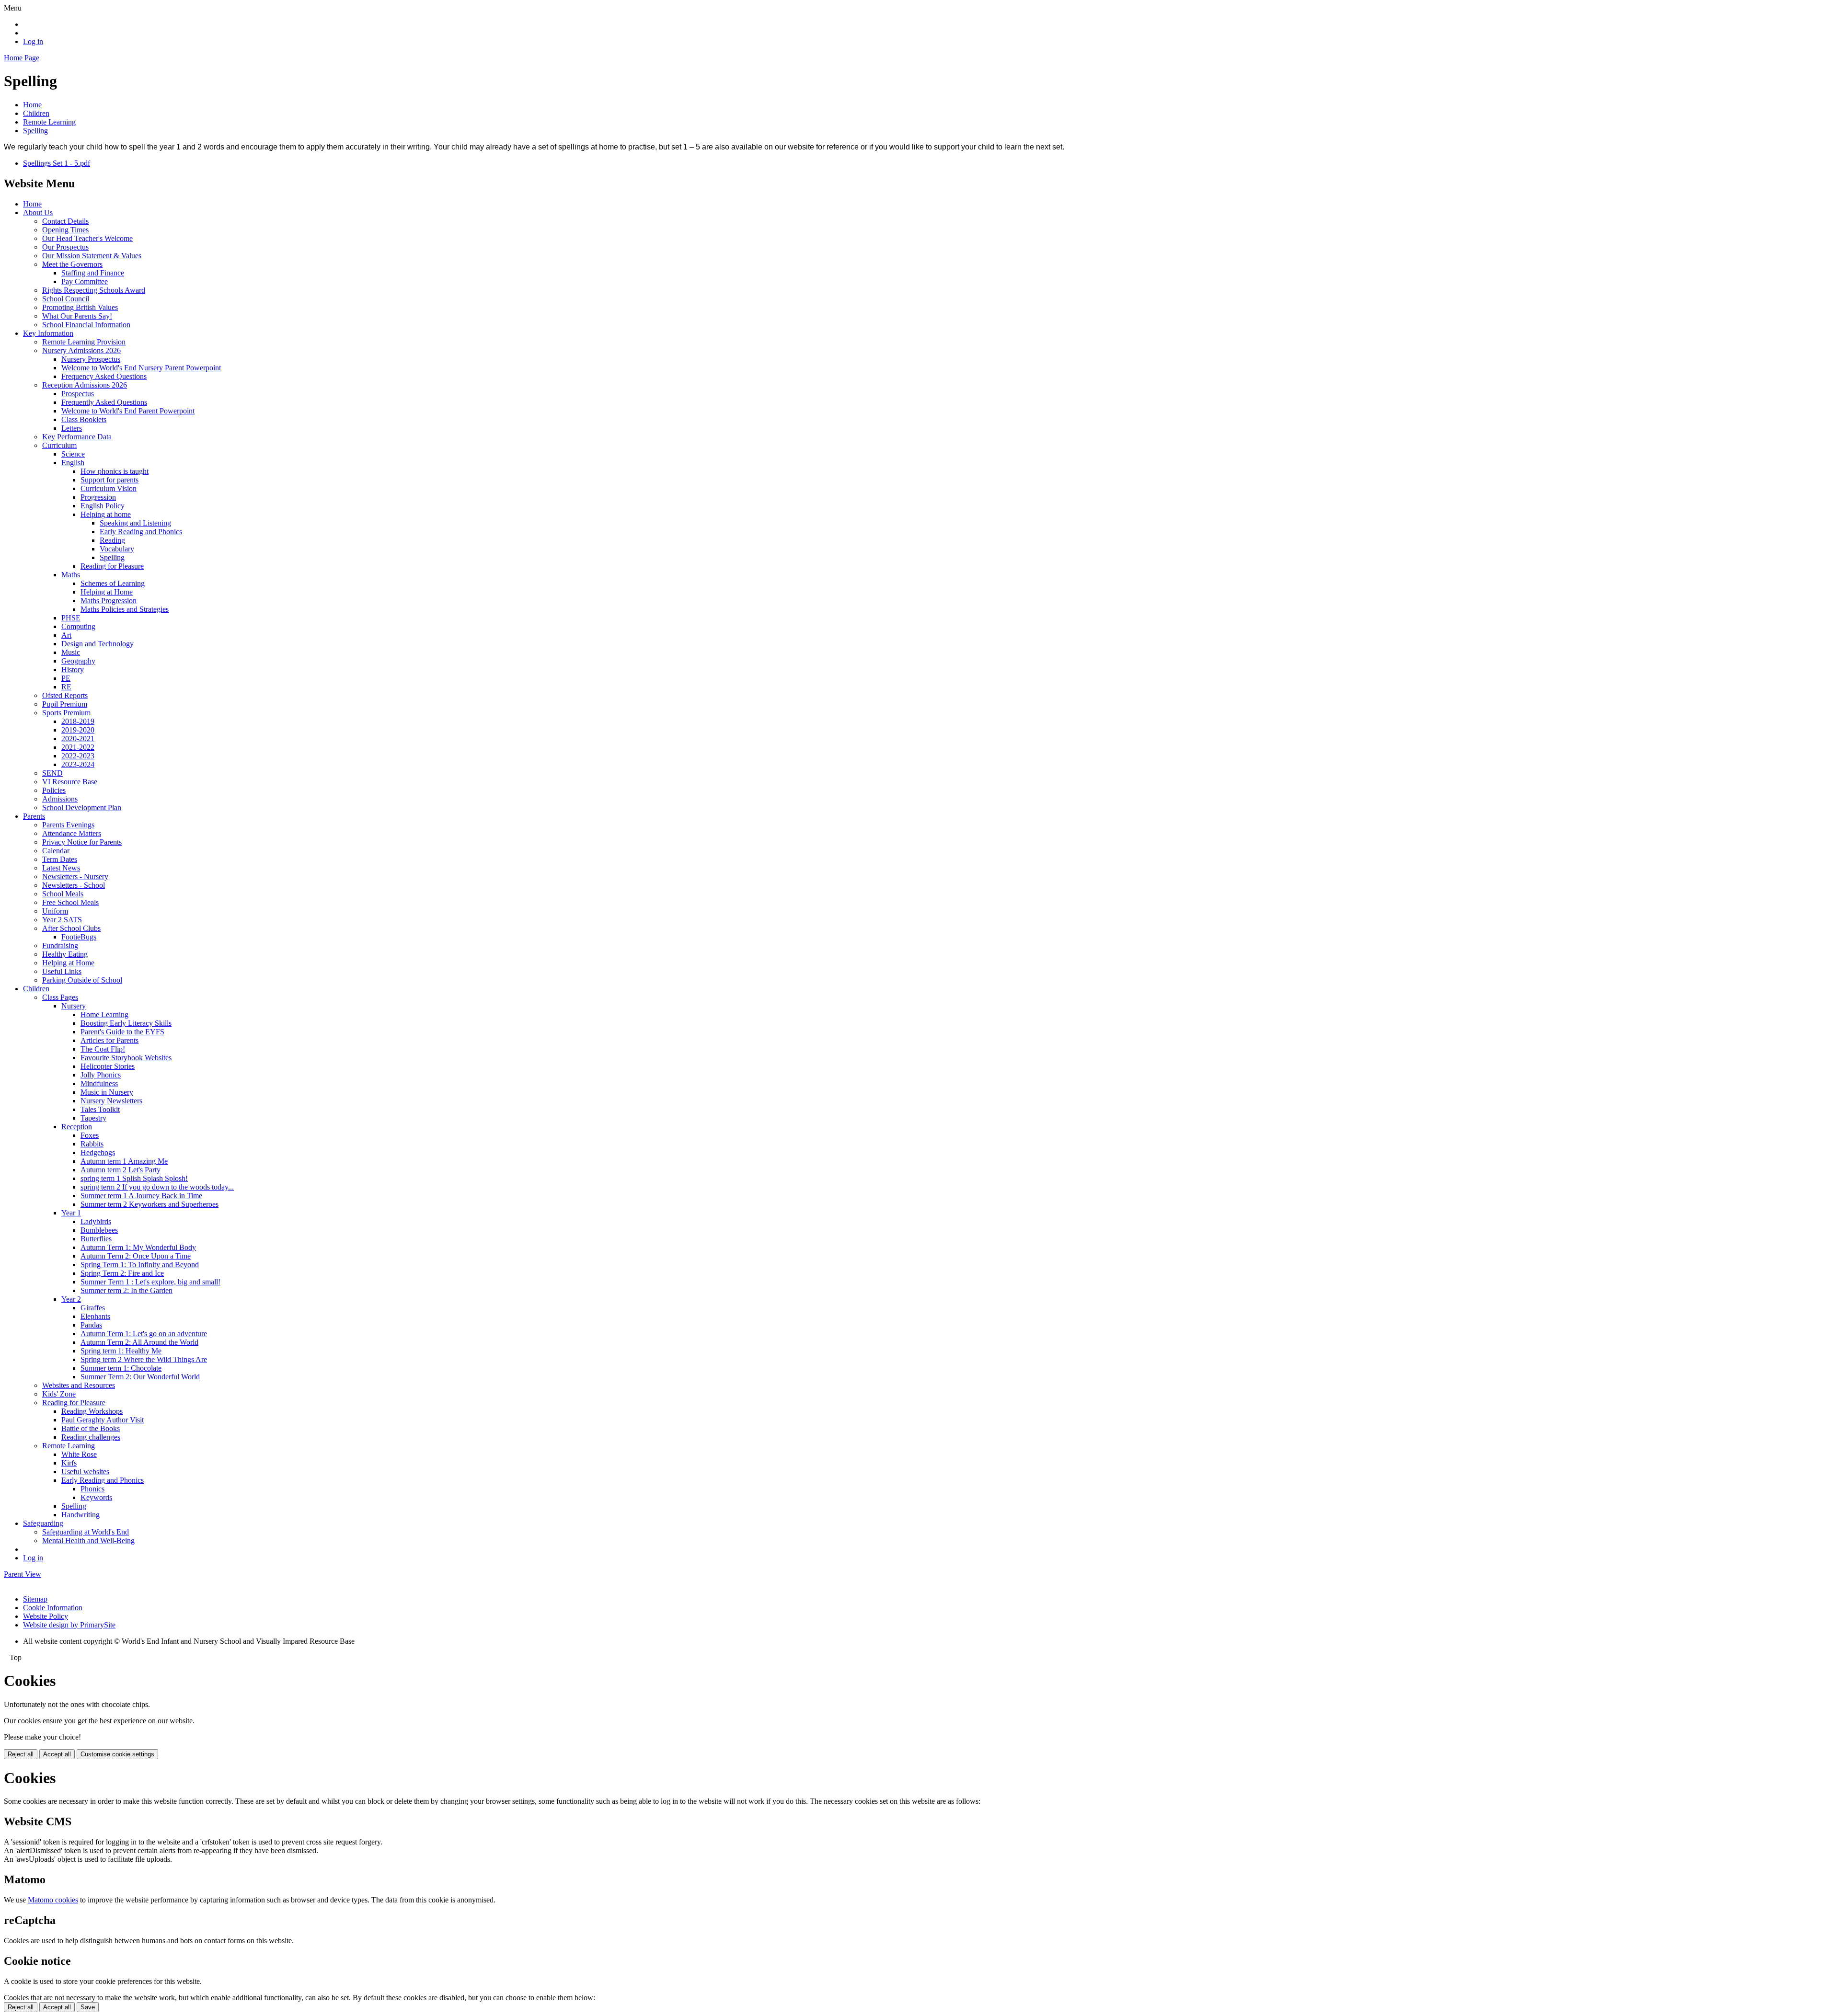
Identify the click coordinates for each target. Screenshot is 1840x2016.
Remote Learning (49, 122)
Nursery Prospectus (91, 359)
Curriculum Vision (109, 488)
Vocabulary (117, 549)
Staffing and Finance (93, 273)
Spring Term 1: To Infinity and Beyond (140, 1265)
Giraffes (93, 1308)
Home (32, 105)
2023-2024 (78, 764)
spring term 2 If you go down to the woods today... (157, 1187)
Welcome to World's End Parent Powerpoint (128, 411)
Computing (78, 626)
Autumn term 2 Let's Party (121, 1170)
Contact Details (65, 221)
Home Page (22, 58)
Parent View (23, 1574)
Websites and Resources (79, 1385)
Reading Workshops (92, 1411)
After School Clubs (71, 928)
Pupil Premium (65, 704)
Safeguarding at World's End (86, 1532)
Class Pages (60, 997)
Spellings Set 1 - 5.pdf (57, 163)
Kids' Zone (59, 1394)
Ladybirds (96, 1221)
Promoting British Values (80, 307)
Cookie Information (53, 1608)
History (73, 670)
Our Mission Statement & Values (92, 256)
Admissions (60, 799)
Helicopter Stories (108, 1066)
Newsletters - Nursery (75, 876)
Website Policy (46, 1616)
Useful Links (62, 971)
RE (66, 687)
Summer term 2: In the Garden (126, 1290)
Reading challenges (91, 1437)
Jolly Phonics (101, 1075)
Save (88, 2007)
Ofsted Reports (65, 695)
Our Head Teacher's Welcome (87, 238)
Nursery (74, 1006)
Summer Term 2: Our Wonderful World (140, 1377)
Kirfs (69, 1463)
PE (66, 678)
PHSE (71, 618)
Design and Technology (98, 644)
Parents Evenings (68, 825)
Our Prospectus (65, 247)
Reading (112, 540)
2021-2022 (78, 747)
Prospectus (78, 394)
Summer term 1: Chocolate (121, 1368)
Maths (71, 575)
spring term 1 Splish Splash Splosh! (134, 1178)
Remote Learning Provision (84, 342)
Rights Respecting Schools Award (94, 290)
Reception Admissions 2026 (85, 385)
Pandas (91, 1325)
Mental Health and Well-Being (88, 1541)
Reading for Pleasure (112, 566)
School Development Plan (82, 808)
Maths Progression (109, 601)
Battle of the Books (91, 1428)
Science (73, 454)
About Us (38, 212)
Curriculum (59, 445)
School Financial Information (86, 325)
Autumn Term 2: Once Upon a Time (136, 1256)
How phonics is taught (115, 471)
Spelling (35, 131)
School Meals (63, 894)
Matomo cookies (53, 1900)
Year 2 (71, 1299)
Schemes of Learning (113, 583)
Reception (77, 1127)
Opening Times (65, 230)
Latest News (61, 868)
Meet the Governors (72, 264)
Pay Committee (85, 281)
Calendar (56, 851)
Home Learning (104, 1014)
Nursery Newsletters (111, 1101)
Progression (98, 497)
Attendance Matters (72, 833)
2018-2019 (78, 721)
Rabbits (92, 1144)
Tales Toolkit (100, 1109)
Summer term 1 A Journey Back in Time (141, 1196)
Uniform (55, 911)
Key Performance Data (77, 437)
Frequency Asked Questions (104, 376)
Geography (78, 661)
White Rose (79, 1454)
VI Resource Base (70, 782)
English (73, 463)
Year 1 (71, 1213)
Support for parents (109, 480)
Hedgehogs (98, 1152)
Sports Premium (66, 713)
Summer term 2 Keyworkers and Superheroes (149, 1204)
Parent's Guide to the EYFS (122, 1032)
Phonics (92, 1489)
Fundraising (60, 945)
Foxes (90, 1135)
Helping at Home (107, 592)
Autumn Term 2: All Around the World (139, 1342)
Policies (54, 790)
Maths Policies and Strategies (125, 609)
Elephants (95, 1316)
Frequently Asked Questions (104, 402)
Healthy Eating (65, 954)
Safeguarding (43, 1523)
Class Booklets (84, 419)
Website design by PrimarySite (69, 1625)
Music (71, 652)
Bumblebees (99, 1230)
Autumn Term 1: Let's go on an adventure (144, 1334)
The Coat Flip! (103, 1049)
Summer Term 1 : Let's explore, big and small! (150, 1282)
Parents (34, 816)
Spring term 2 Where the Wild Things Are (144, 1359)
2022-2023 (78, 756)
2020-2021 (78, 739)
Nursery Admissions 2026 (81, 350)
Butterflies (96, 1239)
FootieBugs (79, 937)
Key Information (48, 333)
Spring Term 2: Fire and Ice (122, 1273)
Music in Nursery (107, 1092)
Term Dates (60, 859)
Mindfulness (99, 1083)
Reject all (21, 1754)
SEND (52, 773)
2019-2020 (78, 730)
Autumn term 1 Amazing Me (124, 1161)
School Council (66, 299)
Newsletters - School (74, 885)
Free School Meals (70, 902)
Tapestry (93, 1118)
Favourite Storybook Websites (126, 1058)
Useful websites (85, 1472)
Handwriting (80, 1515)
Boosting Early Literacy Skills (126, 1023)
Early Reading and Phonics (141, 532)
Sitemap (35, 1599)
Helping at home (106, 514)
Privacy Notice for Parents (82, 842)
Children (36, 113)
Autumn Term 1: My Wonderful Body (138, 1247)
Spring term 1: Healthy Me (121, 1351)
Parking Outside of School (82, 980)
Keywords (96, 1497)
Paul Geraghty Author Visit (103, 1420)
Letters (72, 428)
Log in (33, 41)
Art (66, 635)
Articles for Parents (109, 1040)
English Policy (103, 506)
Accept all (57, 1754)
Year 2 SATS (62, 920)
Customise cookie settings (117, 1754)
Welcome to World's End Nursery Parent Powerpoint (141, 368)
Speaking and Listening (135, 523)
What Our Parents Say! (77, 316)
